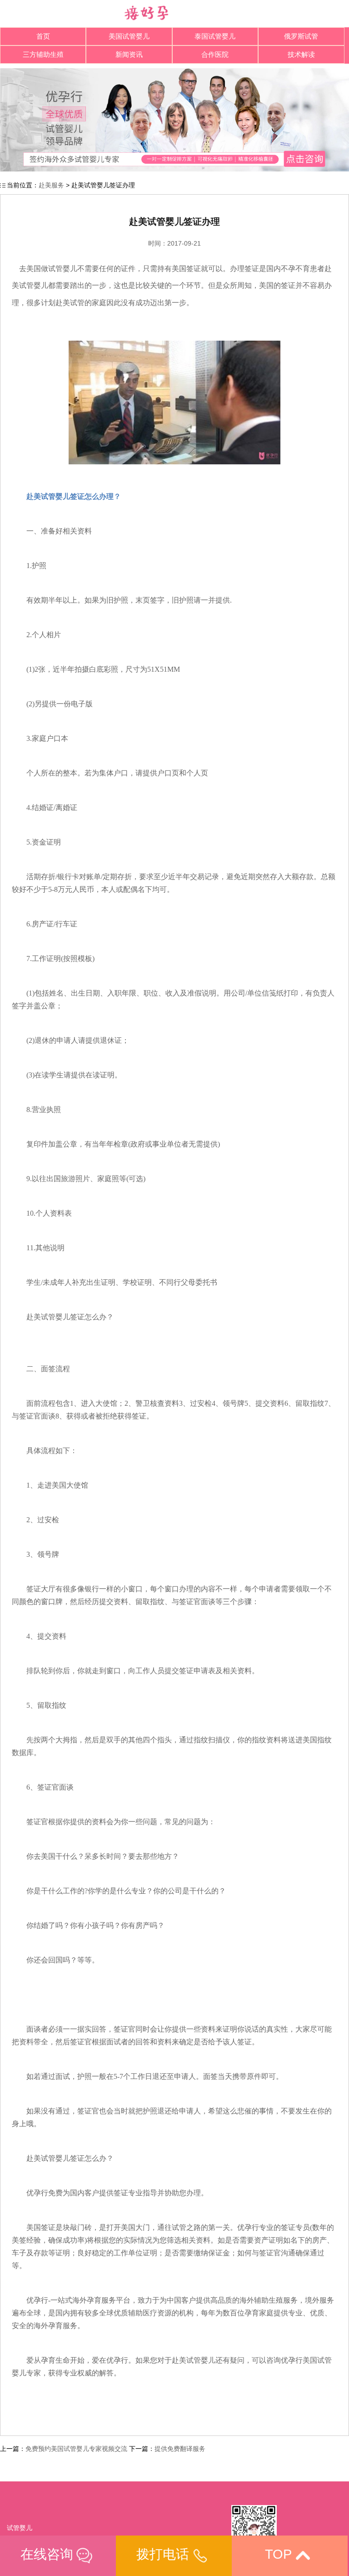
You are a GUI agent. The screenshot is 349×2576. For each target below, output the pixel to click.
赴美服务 (51, 185)
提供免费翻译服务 (180, 2449)
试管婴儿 (20, 2528)
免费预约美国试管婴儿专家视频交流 (76, 2449)
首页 (43, 36)
